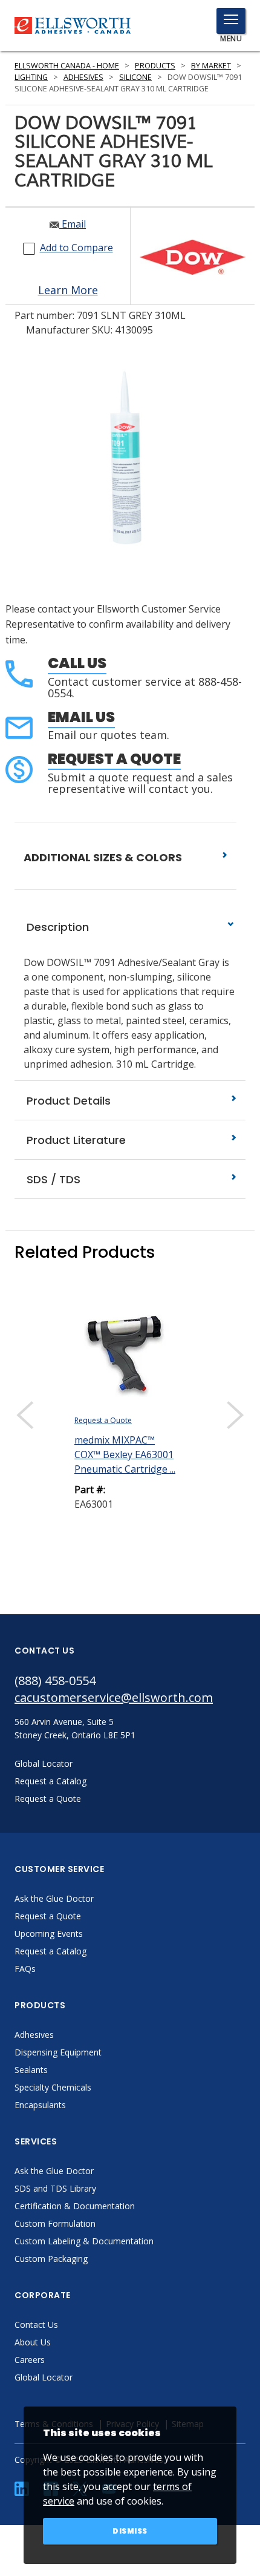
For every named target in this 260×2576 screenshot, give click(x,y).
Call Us (77, 663)
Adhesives (83, 77)
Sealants (31, 2070)
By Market (211, 66)
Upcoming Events (49, 1934)
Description (56, 927)
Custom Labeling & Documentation (84, 2241)
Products (155, 66)
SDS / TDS (52, 1179)
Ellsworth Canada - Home (67, 66)
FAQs (25, 1969)
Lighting (31, 77)
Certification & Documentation (75, 2206)
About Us (33, 2342)
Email (73, 224)
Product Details (67, 1101)
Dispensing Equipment (58, 2052)
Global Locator (44, 2377)
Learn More (68, 290)
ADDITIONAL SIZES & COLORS (104, 857)
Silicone (135, 77)
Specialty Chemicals (53, 2087)
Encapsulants (40, 2105)
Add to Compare (76, 248)
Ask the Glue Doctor (54, 1898)
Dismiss (130, 2531)
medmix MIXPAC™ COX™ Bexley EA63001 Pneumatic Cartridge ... (125, 1454)
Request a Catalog (50, 1951)
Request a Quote (114, 759)
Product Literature (75, 1140)
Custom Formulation (55, 2223)
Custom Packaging (51, 2259)
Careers (30, 2360)
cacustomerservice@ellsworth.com (114, 1697)
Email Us (81, 717)
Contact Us (36, 2325)
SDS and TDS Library (55, 2188)
